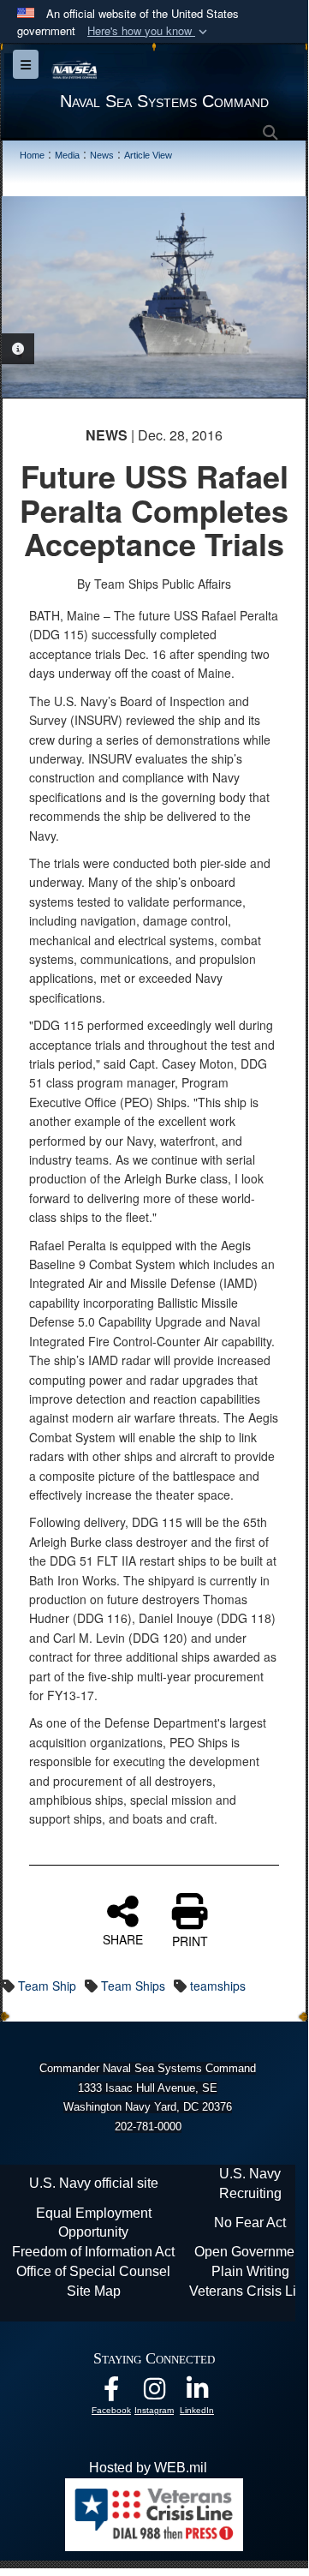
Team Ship (47, 1986)
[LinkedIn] (197, 2393)
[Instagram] (154, 2393)
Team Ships (133, 1986)
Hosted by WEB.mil (148, 2468)
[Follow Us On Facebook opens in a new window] (111, 2393)
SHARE (123, 1938)
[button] (149, 31)
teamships (218, 1986)
